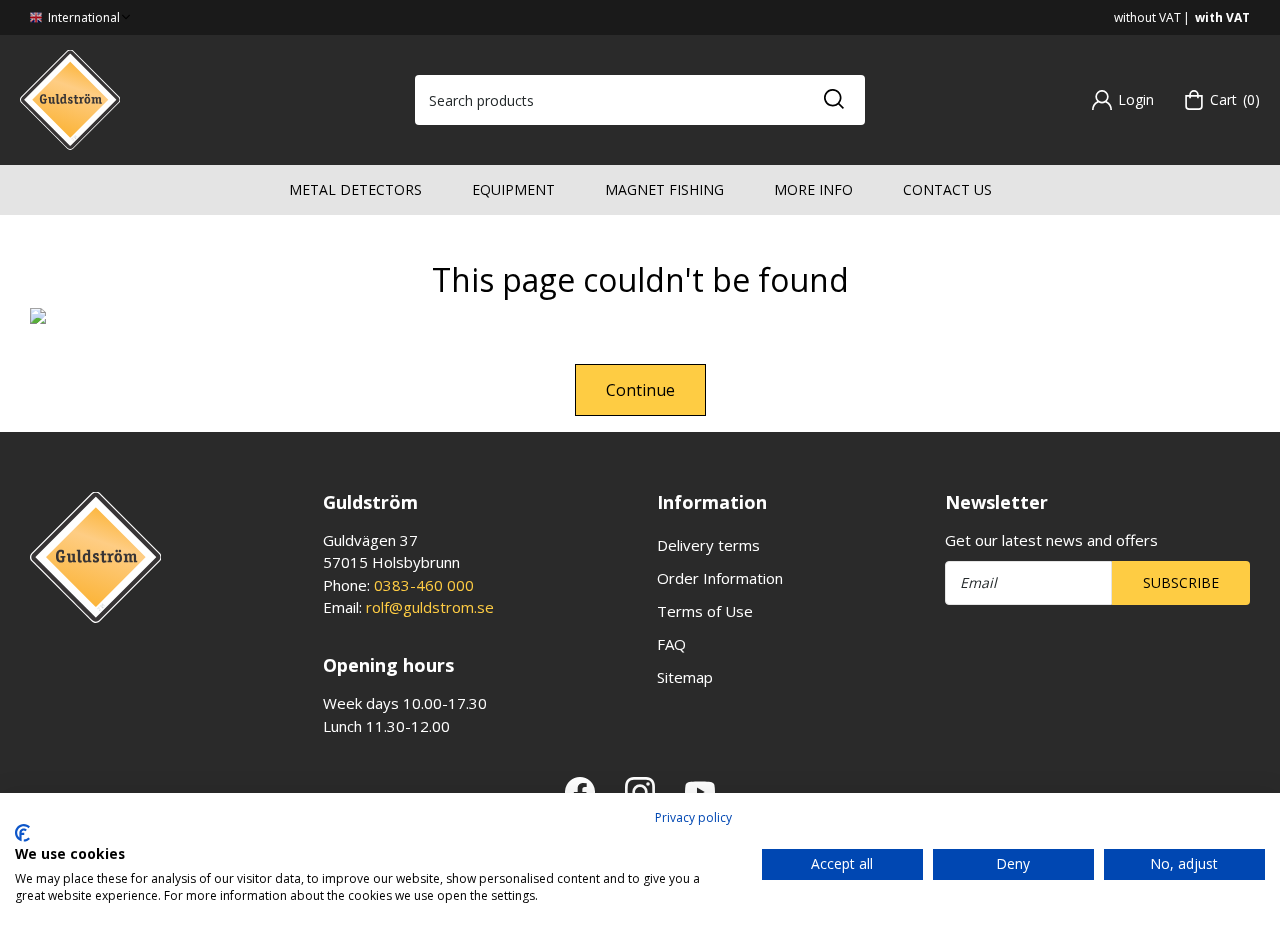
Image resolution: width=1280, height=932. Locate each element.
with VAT (1222, 17)
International (82, 17)
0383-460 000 (424, 585)
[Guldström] (70, 98)
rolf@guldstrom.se (430, 607)
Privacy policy (693, 817)
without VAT (1147, 17)
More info (813, 189)
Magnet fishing (664, 189)
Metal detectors (355, 189)
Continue (640, 390)
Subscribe (1181, 582)
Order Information (720, 578)
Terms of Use (705, 611)
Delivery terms (708, 545)
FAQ (671, 644)
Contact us (947, 189)
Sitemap (685, 677)
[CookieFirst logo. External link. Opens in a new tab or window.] (22, 833)
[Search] (833, 100)
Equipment (513, 189)
